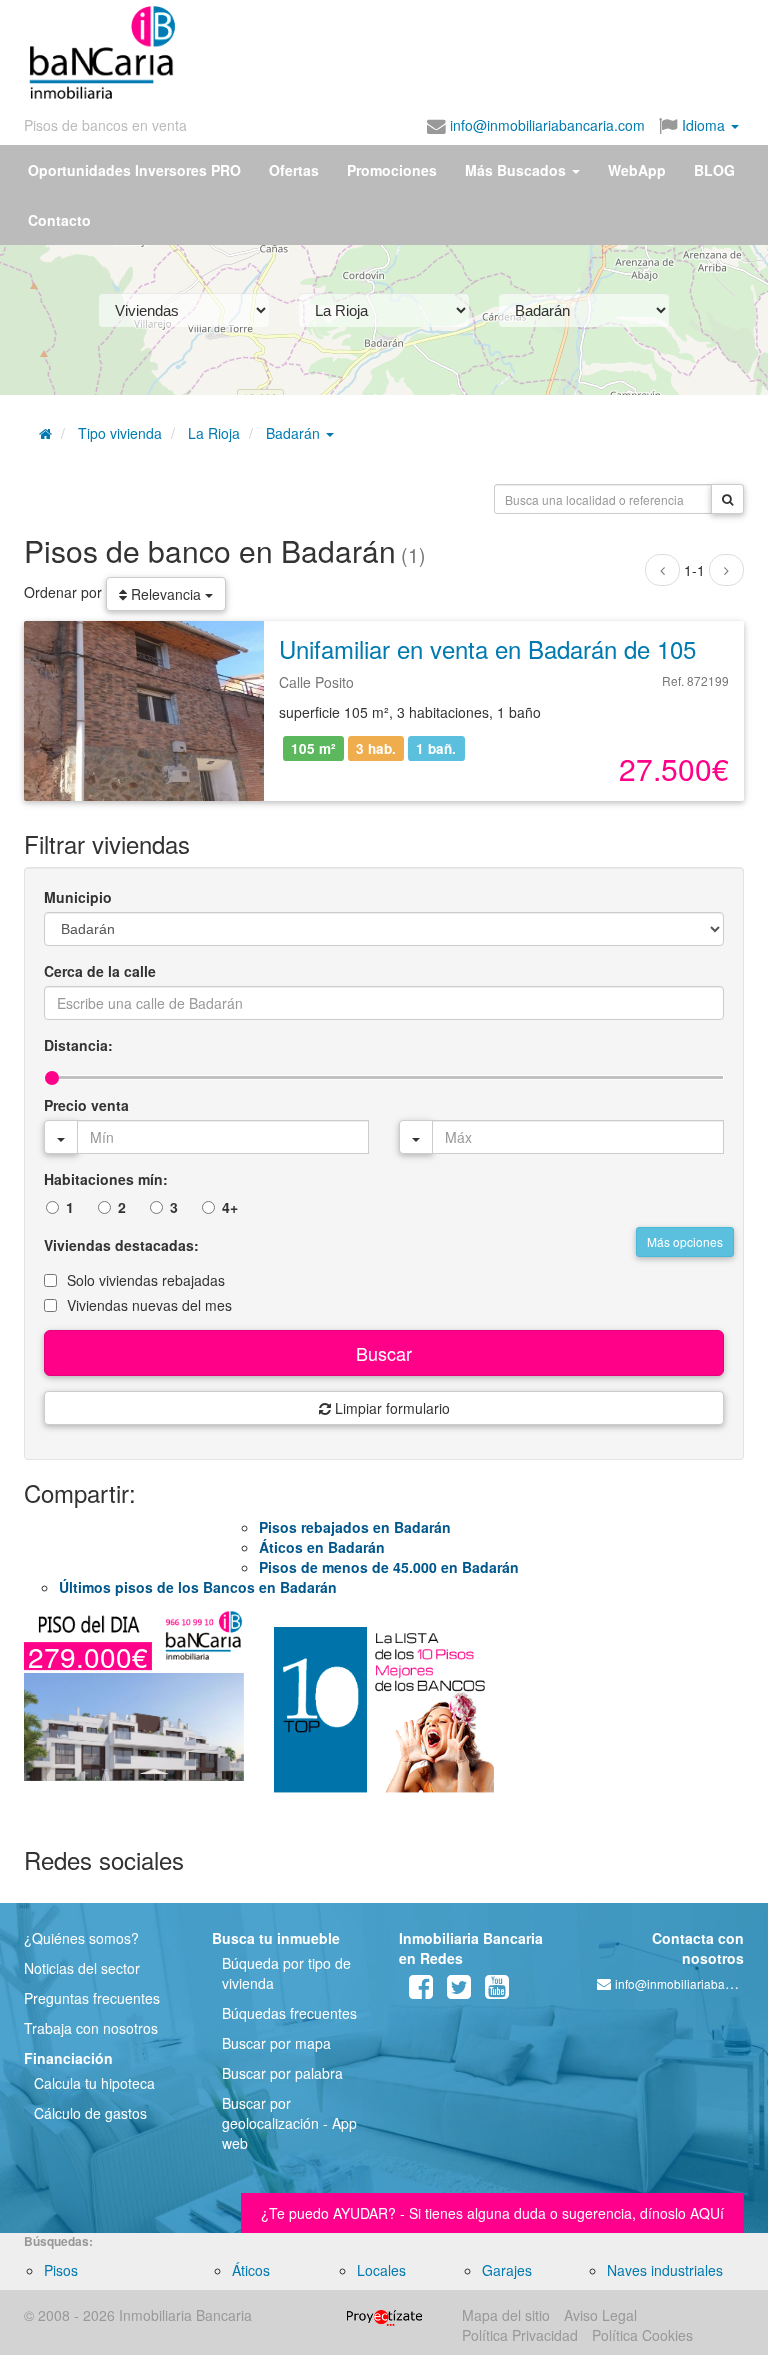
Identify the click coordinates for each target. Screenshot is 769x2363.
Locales (381, 2270)
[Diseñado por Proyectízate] (384, 2315)
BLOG (714, 170)
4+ (230, 1207)
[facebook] (421, 1991)
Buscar (384, 1353)
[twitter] (459, 1991)
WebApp (637, 170)
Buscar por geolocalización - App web (289, 2123)
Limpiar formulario (390, 1408)
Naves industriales (665, 2270)
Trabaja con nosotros (91, 2028)
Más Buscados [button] (517, 170)
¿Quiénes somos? (81, 1938)
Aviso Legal (600, 2315)
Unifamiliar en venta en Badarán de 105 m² (505, 648)
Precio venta (86, 1105)
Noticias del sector (82, 1968)
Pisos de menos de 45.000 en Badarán (389, 1567)
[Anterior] (662, 570)
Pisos (61, 2270)
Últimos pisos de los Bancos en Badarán (198, 1587)
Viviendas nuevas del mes (149, 1305)
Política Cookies (642, 2335)
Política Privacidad (520, 2335)
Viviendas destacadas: (121, 1245)
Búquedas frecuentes (289, 2013)
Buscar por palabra (282, 2073)
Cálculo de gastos (90, 2113)
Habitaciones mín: (106, 1179)
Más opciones (685, 1241)
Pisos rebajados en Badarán (355, 1527)
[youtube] (497, 1991)
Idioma (703, 125)
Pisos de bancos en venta (105, 125)
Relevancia (166, 594)
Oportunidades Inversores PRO (134, 170)
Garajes (507, 2270)
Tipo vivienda (120, 433)
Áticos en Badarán (322, 1547)
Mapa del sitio (506, 2315)
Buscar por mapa (276, 2043)
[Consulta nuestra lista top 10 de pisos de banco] (384, 1718)
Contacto (59, 220)
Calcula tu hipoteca (94, 2083)
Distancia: (78, 1045)
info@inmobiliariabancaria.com (545, 125)
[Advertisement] (372, 48)
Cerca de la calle (100, 971)
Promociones (392, 170)
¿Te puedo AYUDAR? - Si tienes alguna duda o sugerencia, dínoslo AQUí (492, 2213)
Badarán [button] (295, 433)
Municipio (78, 897)
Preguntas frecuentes (92, 1998)
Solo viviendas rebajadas (146, 1280)
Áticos (251, 2270)
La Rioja (214, 433)
